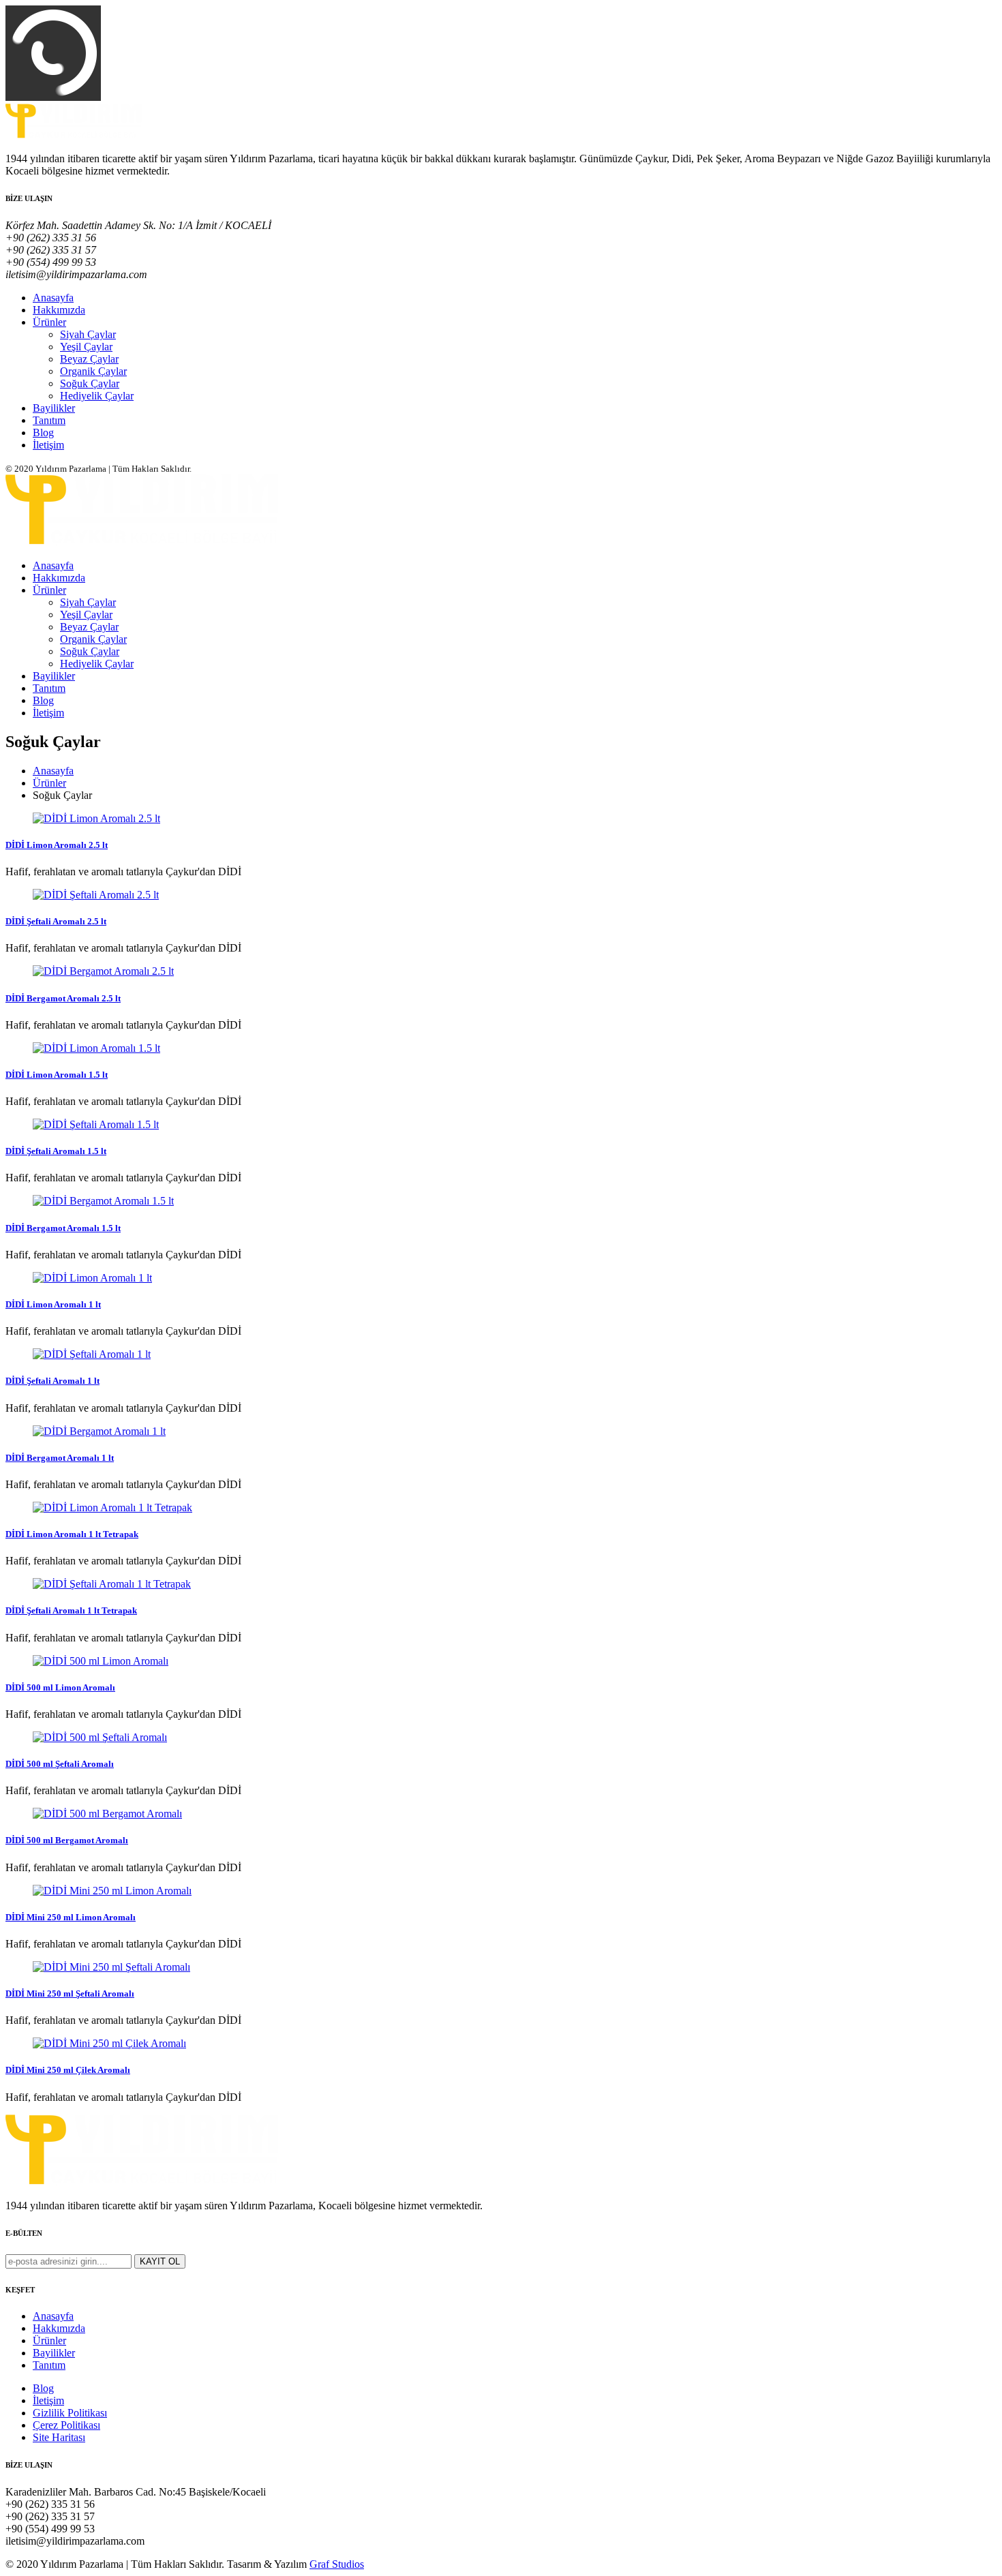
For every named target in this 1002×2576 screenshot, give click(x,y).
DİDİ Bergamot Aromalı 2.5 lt (63, 998)
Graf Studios (337, 2564)
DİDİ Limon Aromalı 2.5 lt (57, 845)
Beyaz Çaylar (89, 359)
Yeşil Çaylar (86, 347)
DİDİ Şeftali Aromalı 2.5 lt (56, 921)
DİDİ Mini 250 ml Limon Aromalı (71, 1917)
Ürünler (49, 322)
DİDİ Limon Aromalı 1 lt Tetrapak (72, 1534)
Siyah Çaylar (88, 334)
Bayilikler (54, 408)
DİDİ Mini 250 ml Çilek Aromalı (68, 2070)
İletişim (48, 445)
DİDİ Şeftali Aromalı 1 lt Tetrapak (71, 1610)
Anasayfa (53, 298)
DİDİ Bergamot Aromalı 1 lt (60, 1458)
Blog (43, 433)
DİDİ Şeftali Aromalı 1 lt (52, 1381)
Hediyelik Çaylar (97, 396)
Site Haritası (59, 2437)
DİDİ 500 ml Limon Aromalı (60, 1687)
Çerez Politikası (66, 2425)
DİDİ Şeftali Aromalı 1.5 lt (56, 1151)
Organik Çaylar (93, 371)
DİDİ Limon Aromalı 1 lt (53, 1304)
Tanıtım (49, 420)
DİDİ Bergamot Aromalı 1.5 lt (63, 1228)
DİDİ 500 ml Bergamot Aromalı (67, 1840)
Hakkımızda (59, 310)
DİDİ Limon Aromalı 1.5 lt (57, 1075)
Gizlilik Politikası (70, 2413)
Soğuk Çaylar (90, 383)
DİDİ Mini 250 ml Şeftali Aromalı (70, 1994)
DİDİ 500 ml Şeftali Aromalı (60, 1764)
